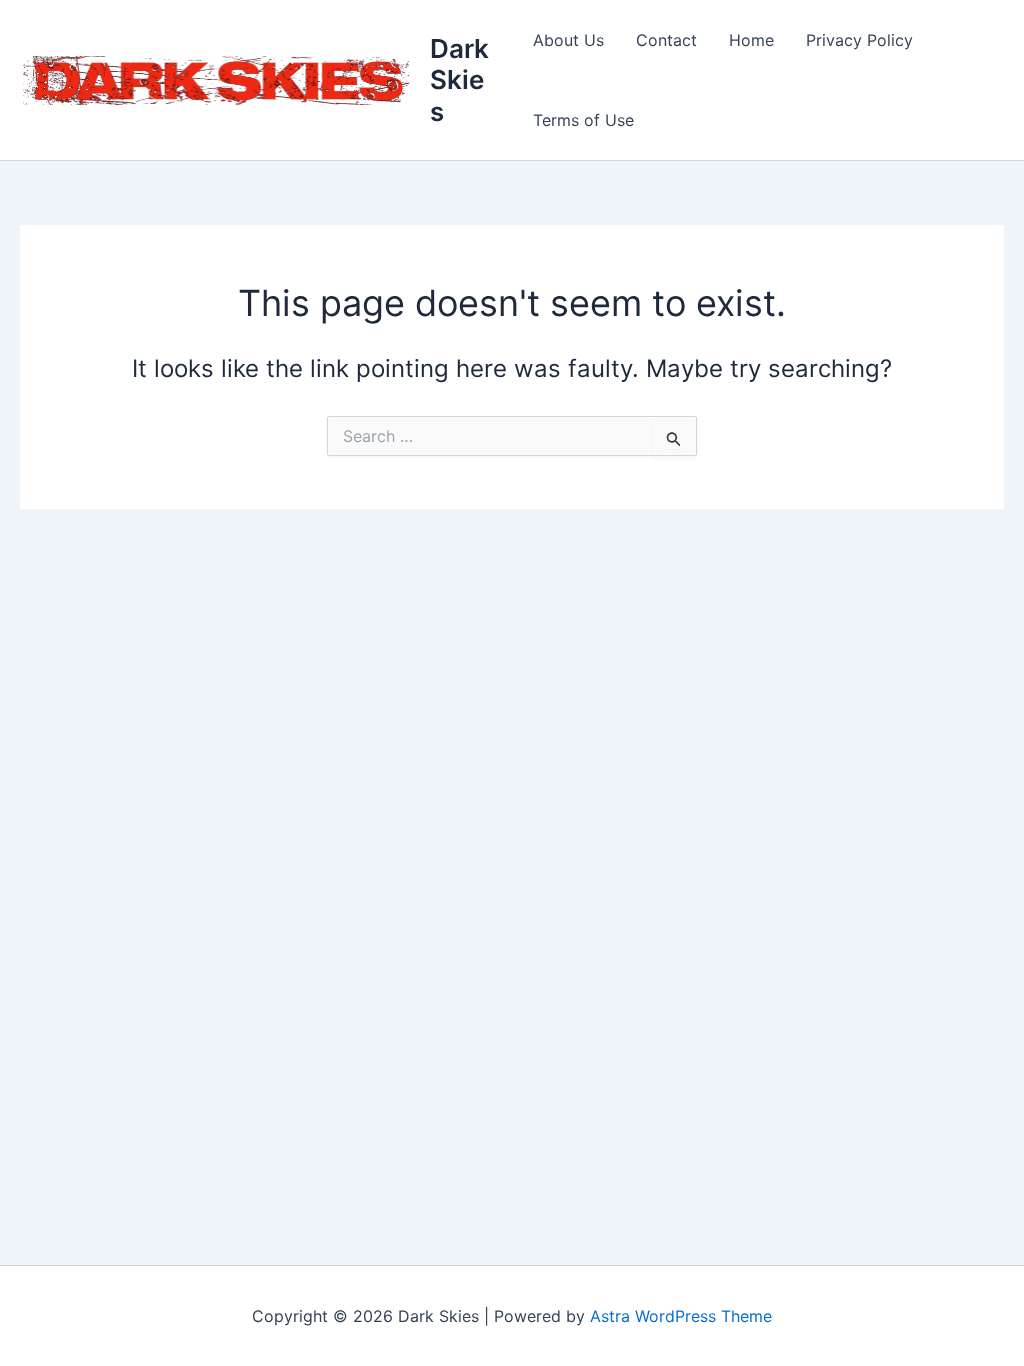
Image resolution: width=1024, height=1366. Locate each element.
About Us (568, 40)
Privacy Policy (859, 40)
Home (751, 40)
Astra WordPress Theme (681, 1316)
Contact (666, 40)
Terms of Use (583, 120)
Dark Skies (459, 79)
